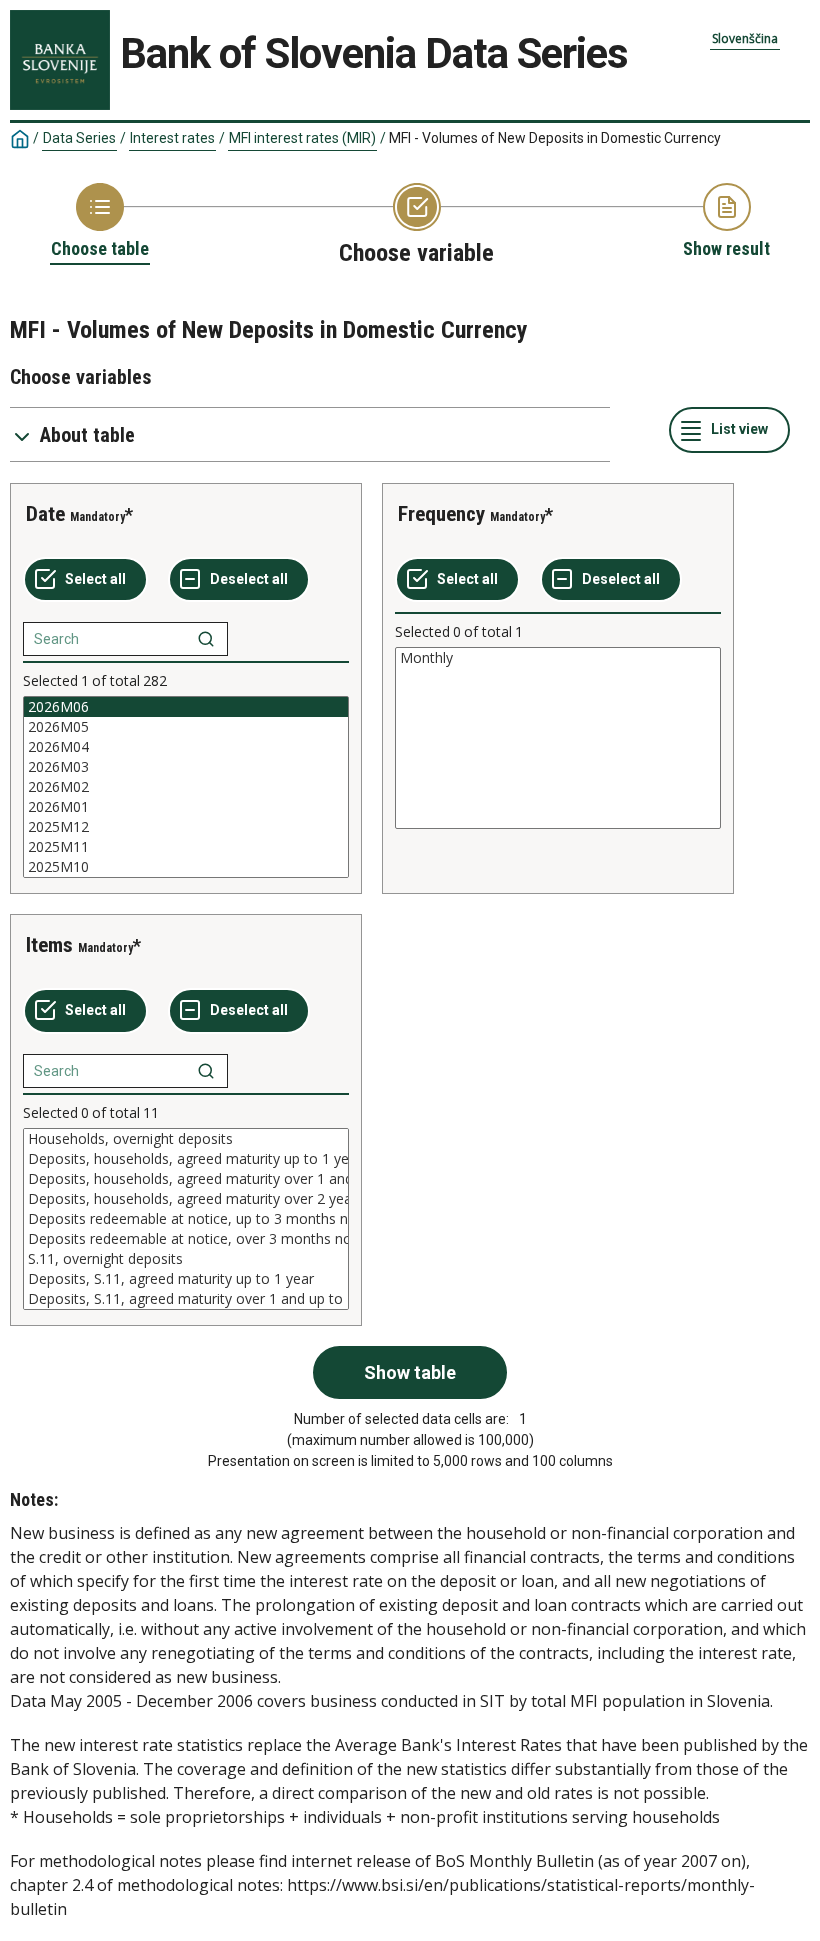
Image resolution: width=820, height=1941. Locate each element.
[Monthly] (558, 658)
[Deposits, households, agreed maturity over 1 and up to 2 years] (186, 1179)
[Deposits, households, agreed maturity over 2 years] (186, 1199)
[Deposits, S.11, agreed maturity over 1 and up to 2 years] (186, 1299)
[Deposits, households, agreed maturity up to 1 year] (186, 1159)
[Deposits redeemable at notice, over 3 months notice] (186, 1239)
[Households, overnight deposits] (186, 1139)
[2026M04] (186, 747)
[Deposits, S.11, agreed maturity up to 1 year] (186, 1279)
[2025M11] (186, 847)
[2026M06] (186, 707)
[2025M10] (186, 867)
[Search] (206, 639)
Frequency (441, 514)
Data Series (79, 138)
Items (49, 945)
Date (45, 514)
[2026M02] (186, 787)
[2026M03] (186, 767)
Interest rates (172, 138)
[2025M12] (186, 827)
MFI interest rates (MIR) (302, 138)
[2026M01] (186, 807)
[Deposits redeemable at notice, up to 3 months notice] (186, 1219)
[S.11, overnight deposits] (186, 1259)
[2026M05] (186, 727)
